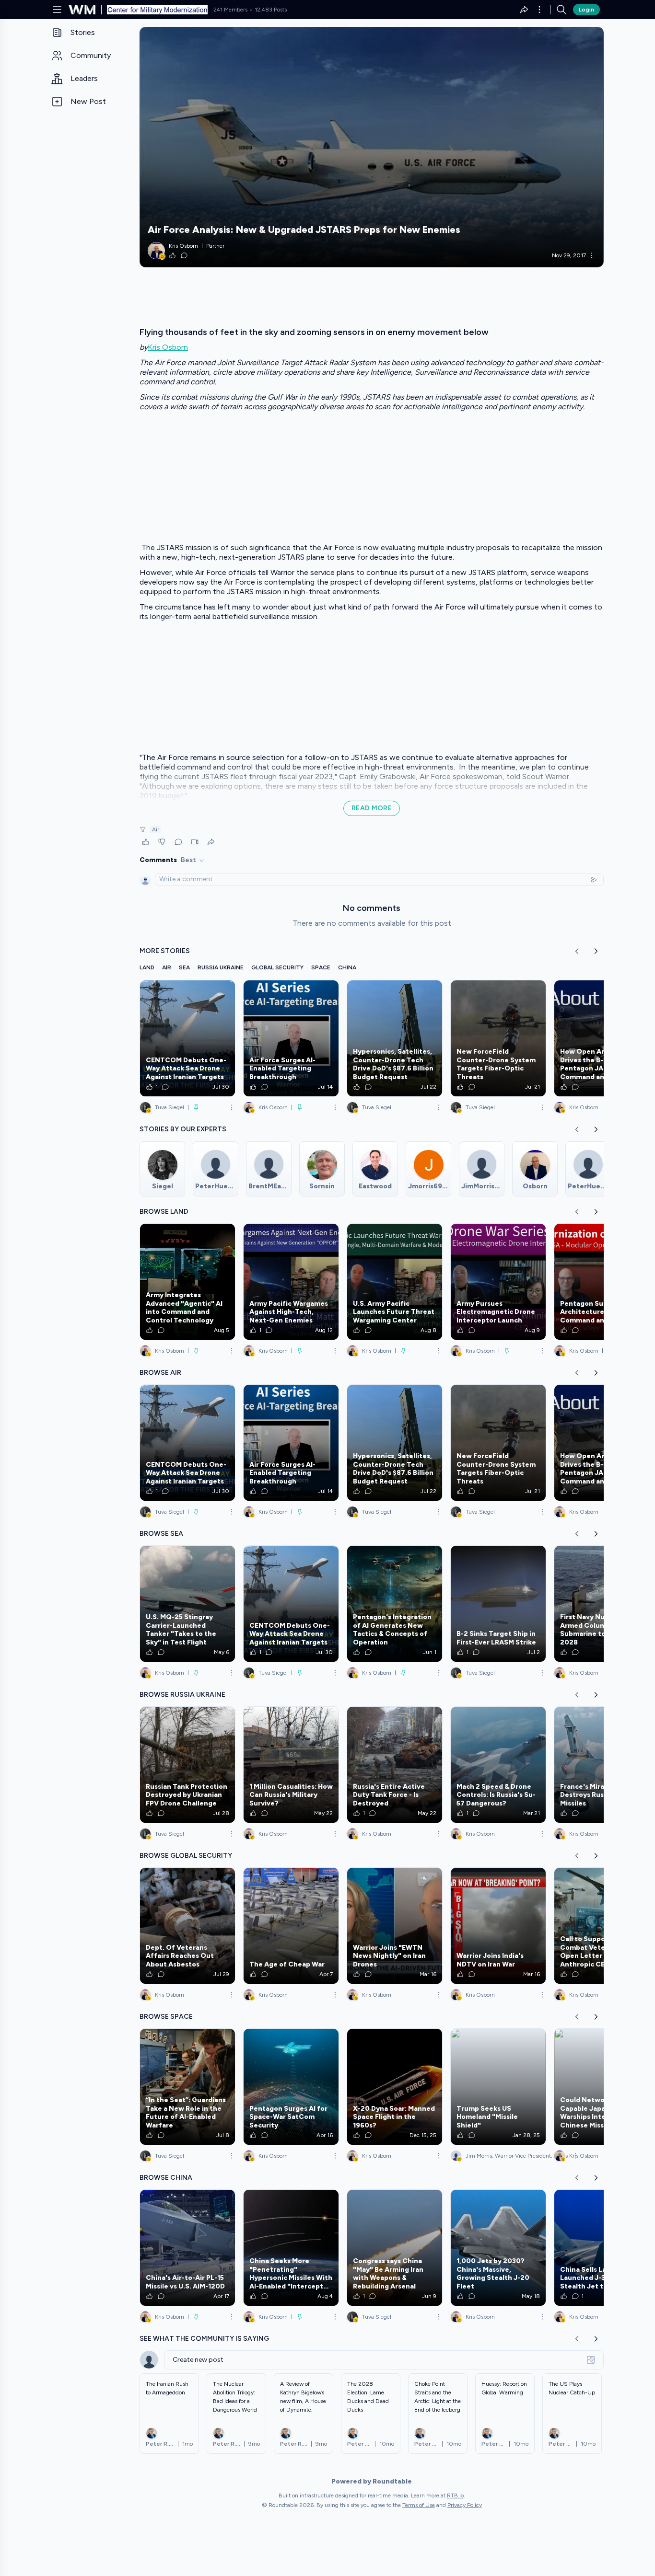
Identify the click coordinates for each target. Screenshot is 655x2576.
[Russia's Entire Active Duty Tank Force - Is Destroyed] (395, 1765)
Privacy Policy (465, 2505)
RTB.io (455, 2495)
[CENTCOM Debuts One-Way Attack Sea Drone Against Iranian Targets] (187, 1038)
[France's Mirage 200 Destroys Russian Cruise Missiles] (602, 1765)
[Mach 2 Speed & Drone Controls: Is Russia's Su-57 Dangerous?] (498, 1765)
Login (586, 10)
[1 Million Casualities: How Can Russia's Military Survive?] (291, 1765)
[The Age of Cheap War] (291, 1926)
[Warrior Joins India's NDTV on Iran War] (498, 1926)
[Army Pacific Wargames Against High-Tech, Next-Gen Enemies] (291, 1282)
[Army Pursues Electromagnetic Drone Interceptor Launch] (498, 1282)
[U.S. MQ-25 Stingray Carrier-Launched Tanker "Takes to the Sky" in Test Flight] (187, 1604)
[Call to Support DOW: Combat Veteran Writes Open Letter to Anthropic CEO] (602, 1926)
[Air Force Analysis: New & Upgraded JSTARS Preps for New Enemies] (372, 147)
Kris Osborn (168, 347)
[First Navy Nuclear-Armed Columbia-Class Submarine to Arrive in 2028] (602, 1604)
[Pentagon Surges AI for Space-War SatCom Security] (291, 2087)
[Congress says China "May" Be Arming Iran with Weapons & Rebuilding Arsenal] (395, 2248)
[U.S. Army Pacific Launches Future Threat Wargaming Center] (395, 1282)
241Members (230, 10)
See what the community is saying (204, 2339)
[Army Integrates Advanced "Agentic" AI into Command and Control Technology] (187, 1282)
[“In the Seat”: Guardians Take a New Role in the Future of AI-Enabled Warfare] (187, 2087)
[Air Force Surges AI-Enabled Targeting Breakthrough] (291, 1038)
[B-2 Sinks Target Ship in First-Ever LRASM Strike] (498, 1604)
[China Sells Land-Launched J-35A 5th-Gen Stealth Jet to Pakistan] (602, 2248)
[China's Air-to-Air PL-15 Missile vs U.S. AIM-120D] (187, 2248)
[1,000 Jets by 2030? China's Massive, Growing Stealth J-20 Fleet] (498, 2248)
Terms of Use (419, 2505)
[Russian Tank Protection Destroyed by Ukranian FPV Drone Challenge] (187, 1765)
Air (156, 829)
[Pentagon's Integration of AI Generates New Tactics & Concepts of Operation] (395, 1604)
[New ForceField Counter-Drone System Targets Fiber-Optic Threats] (498, 1038)
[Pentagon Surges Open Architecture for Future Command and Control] (602, 1282)
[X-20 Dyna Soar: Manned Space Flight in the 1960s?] (395, 2087)
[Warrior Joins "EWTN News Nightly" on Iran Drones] (395, 1926)
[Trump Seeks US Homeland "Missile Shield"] (498, 2087)
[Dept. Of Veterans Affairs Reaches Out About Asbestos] (187, 1926)
